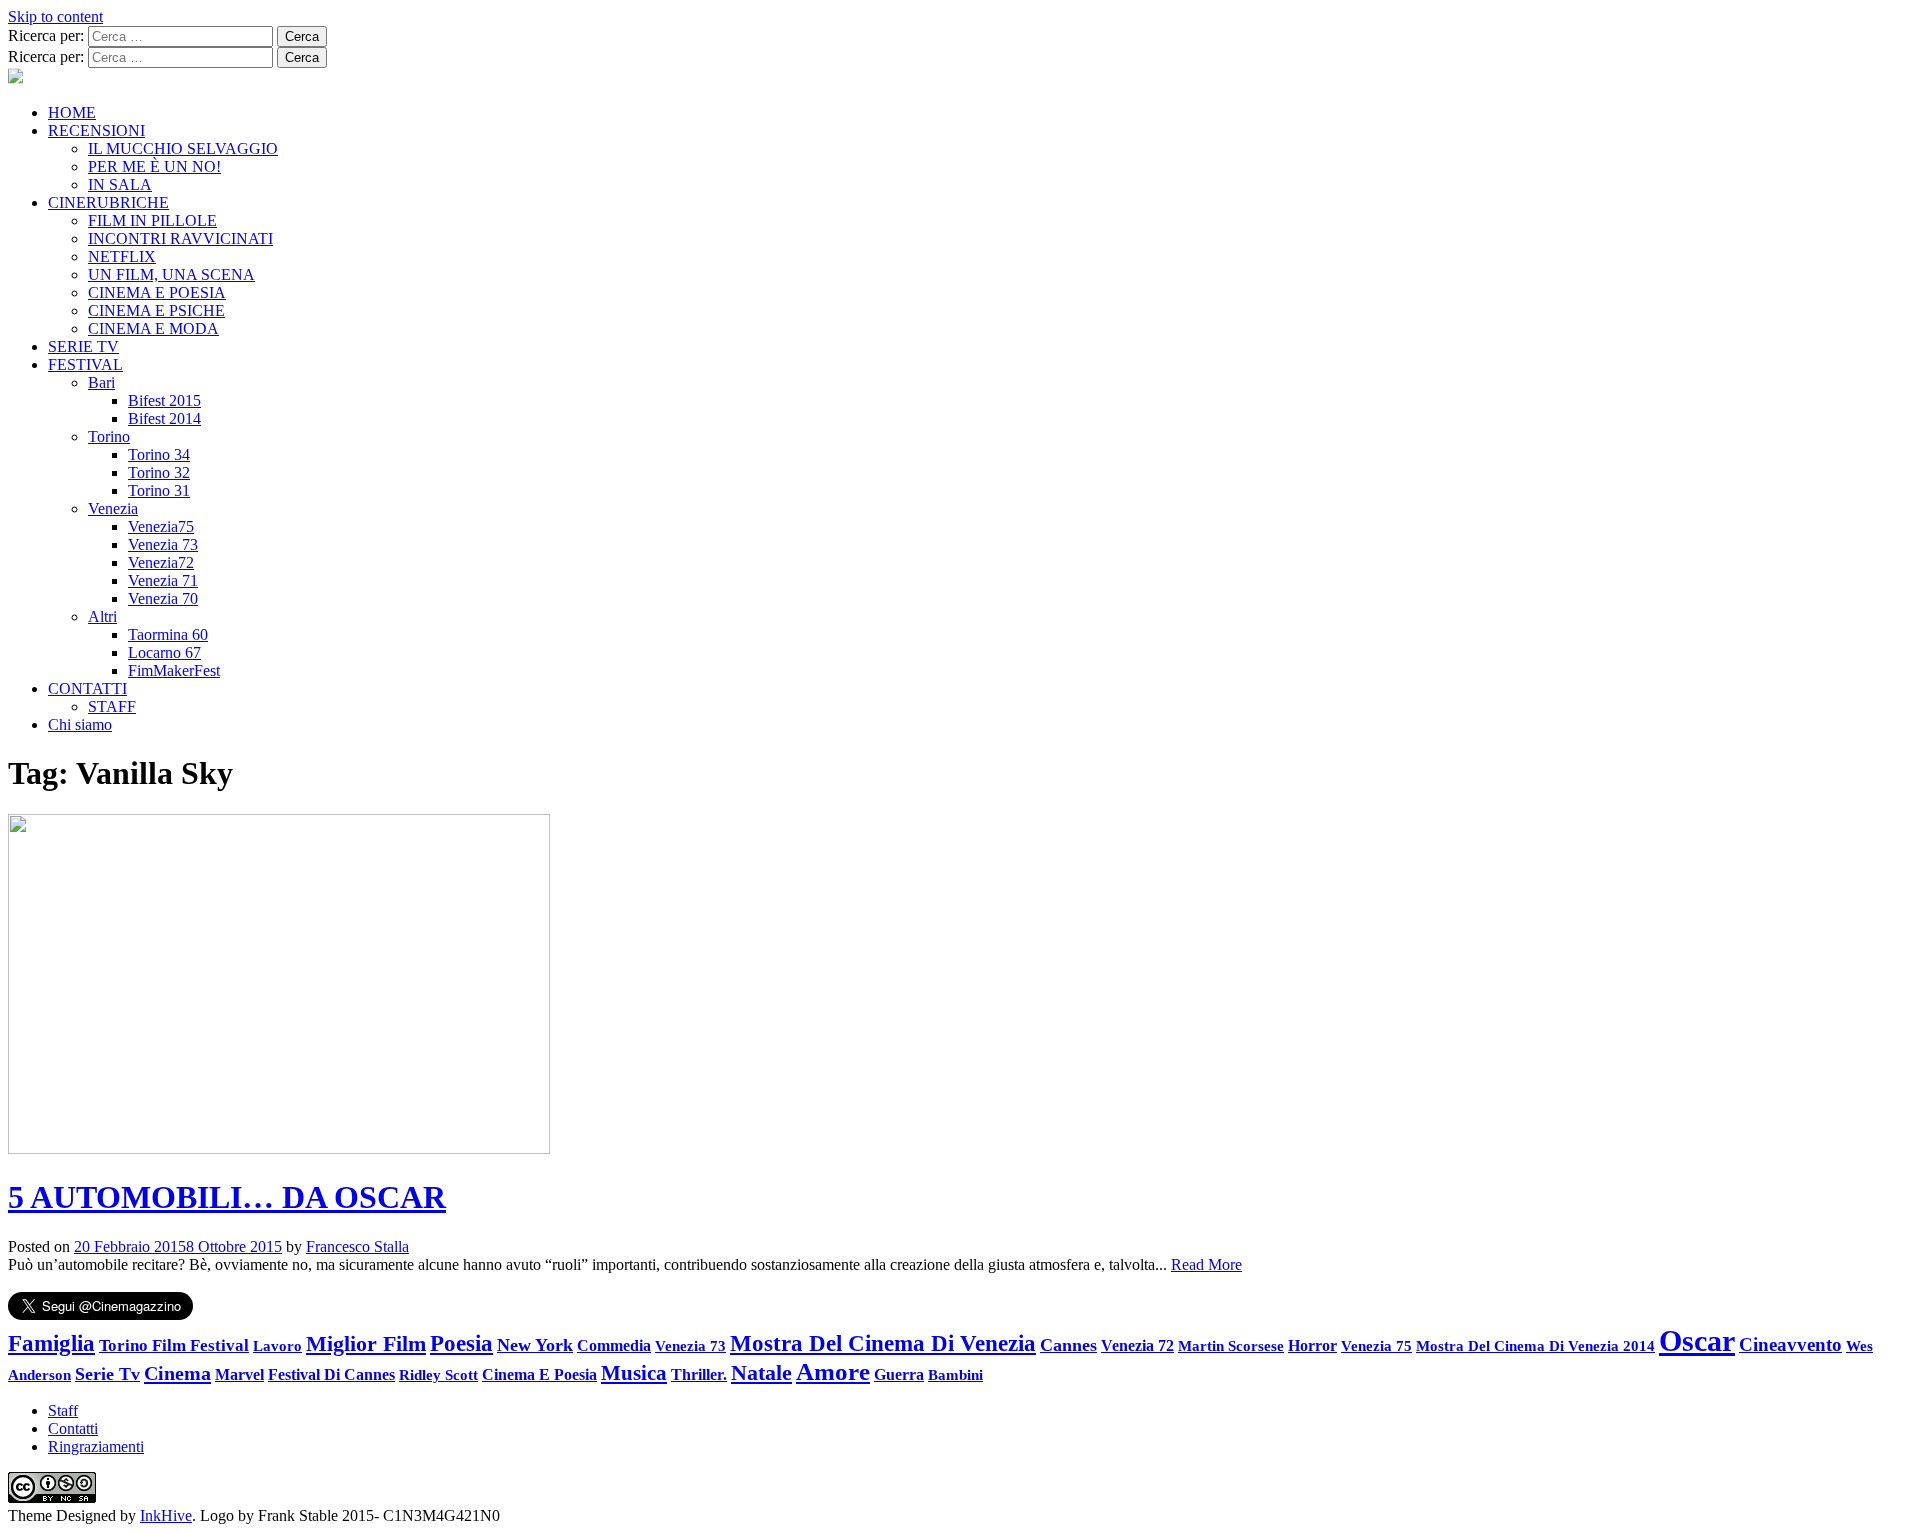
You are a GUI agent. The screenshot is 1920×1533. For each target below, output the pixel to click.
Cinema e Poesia (539, 1375)
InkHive (166, 1515)
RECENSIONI (96, 130)
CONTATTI (87, 688)
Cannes (1068, 1345)
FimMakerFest (174, 670)
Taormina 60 (168, 634)
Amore (833, 1371)
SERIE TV (83, 346)
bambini (955, 1374)
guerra (899, 1374)
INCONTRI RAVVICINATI (180, 238)
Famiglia (51, 1343)
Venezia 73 (163, 544)
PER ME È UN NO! (154, 166)
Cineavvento (1790, 1344)
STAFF (112, 706)
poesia (461, 1343)
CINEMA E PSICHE (156, 310)
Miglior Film (366, 1343)
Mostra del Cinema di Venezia (883, 1343)
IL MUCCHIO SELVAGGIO (183, 148)
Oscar (1697, 1340)
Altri (102, 616)
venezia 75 (1376, 1345)
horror (1312, 1345)
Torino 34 (159, 454)
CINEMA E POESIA (157, 292)
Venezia (113, 508)
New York (535, 1345)
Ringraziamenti (96, 1446)
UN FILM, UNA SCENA (171, 274)
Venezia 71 (163, 580)
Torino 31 (159, 490)
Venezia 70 (163, 598)
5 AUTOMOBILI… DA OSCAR (227, 1197)
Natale (761, 1373)
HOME (72, 112)
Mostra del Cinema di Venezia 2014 (1535, 1345)
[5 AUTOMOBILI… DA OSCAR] (279, 1148)
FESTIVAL (85, 364)
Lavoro (277, 1346)
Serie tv (107, 1374)
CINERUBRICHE (108, 202)
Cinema (177, 1373)
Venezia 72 (1137, 1345)
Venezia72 (161, 562)
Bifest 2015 (164, 400)
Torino (109, 436)
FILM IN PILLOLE (152, 220)
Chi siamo (80, 724)
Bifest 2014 (164, 418)
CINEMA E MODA (153, 328)
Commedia (614, 1345)
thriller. (699, 1374)
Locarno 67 (164, 652)
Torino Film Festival (174, 1345)
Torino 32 (159, 472)
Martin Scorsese (1231, 1345)
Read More (1206, 1264)
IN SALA (120, 184)
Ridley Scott (438, 1374)
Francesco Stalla (357, 1246)
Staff (63, 1410)
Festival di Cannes (331, 1374)
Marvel (239, 1375)
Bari (101, 382)
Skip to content (55, 16)
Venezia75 (161, 526)
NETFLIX (122, 256)
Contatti (73, 1428)
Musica (634, 1373)
